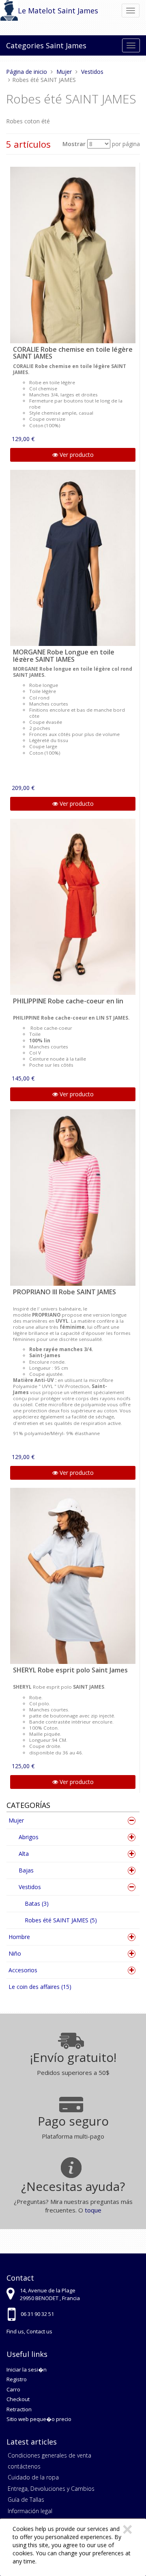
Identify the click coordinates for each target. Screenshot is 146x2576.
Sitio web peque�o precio (39, 2419)
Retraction (19, 2409)
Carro (13, 2389)
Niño (15, 1953)
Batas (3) (37, 1903)
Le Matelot (37, 11)
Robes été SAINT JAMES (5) (61, 1920)
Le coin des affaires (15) (40, 1987)
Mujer (16, 1820)
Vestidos (30, 1887)
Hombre (19, 1937)
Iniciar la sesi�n (27, 2369)
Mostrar (74, 144)
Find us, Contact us (29, 2331)
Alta (24, 1854)
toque (93, 2210)
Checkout (18, 2399)
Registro (17, 2379)
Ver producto (76, 455)
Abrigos (29, 1837)
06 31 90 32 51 (37, 2314)
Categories (25, 45)
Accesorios (23, 1970)
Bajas (26, 1870)
